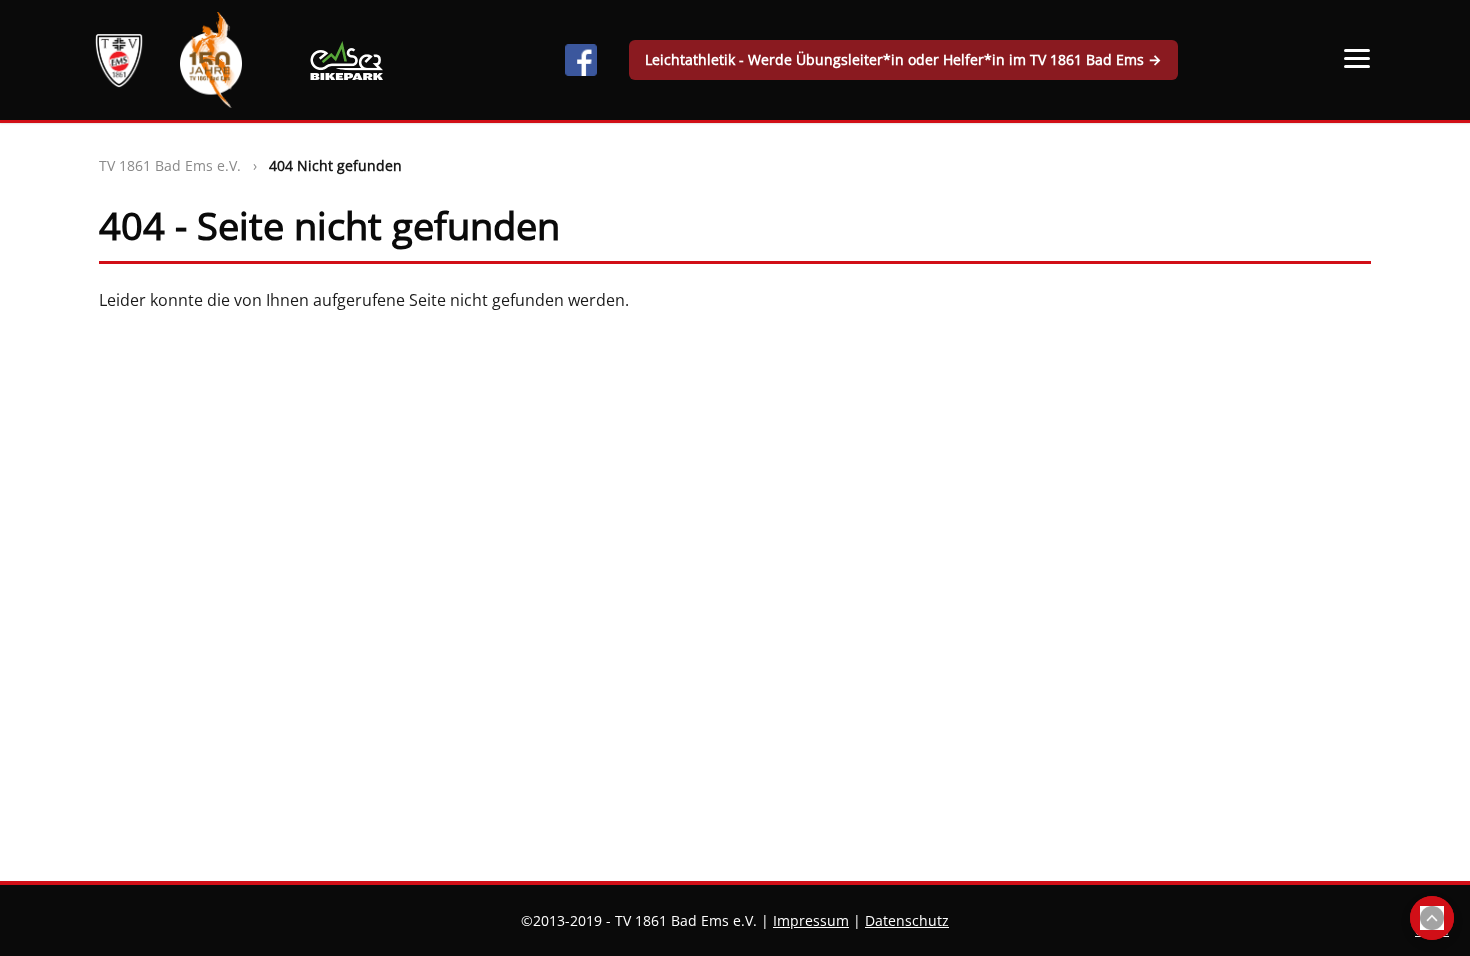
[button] (1357, 58)
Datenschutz (907, 920)
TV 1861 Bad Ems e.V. (170, 165)
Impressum (811, 920)
